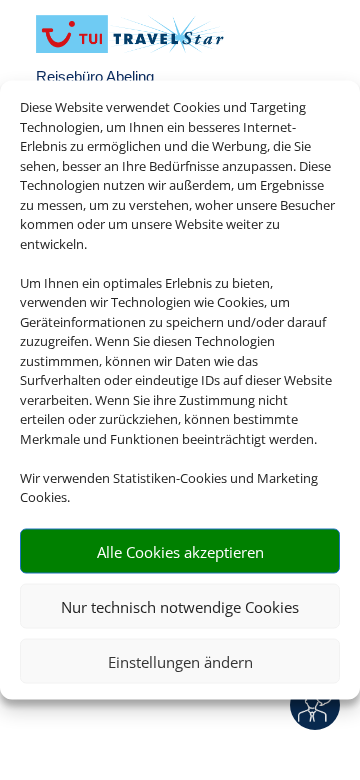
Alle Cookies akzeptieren (180, 551)
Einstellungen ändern (180, 661)
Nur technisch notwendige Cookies (180, 606)
